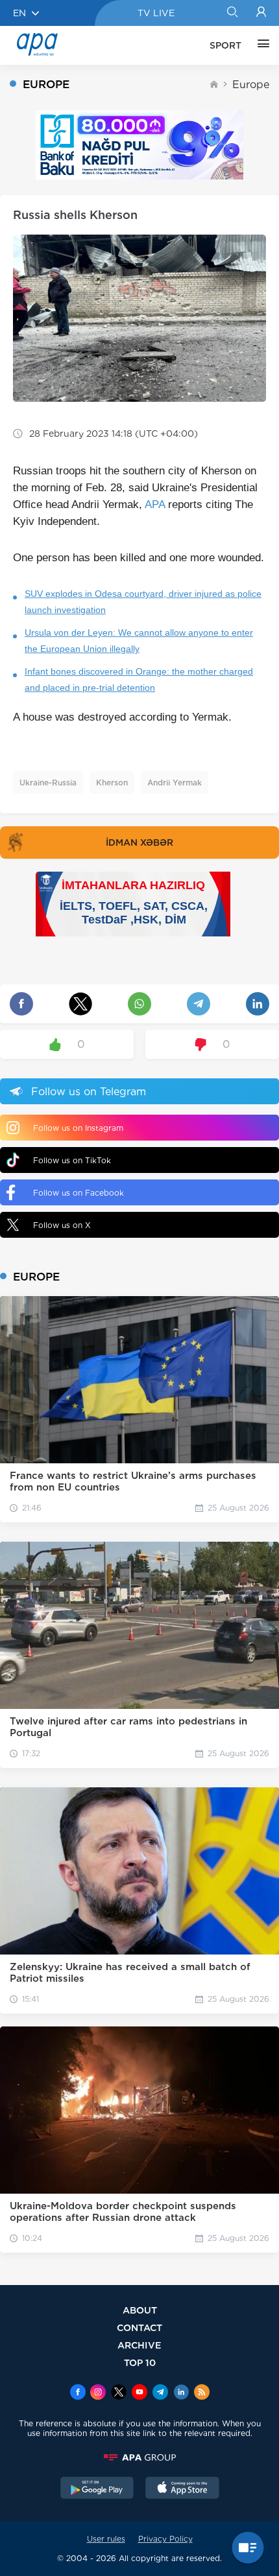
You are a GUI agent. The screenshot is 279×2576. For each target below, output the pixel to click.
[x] (119, 2393)
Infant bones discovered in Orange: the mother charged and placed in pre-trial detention (139, 679)
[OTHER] (260, 45)
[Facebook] (78, 2393)
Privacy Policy (165, 2539)
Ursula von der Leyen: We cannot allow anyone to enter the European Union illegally (139, 641)
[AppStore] (182, 2489)
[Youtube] (139, 2393)
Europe (251, 85)
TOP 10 (140, 2362)
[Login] (261, 13)
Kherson (112, 783)
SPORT (225, 45)
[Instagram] (98, 2393)
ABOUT (140, 2310)
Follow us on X (62, 1225)
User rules (106, 2539)
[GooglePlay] (97, 2489)
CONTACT (139, 2327)
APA (155, 505)
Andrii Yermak (175, 783)
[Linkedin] (181, 2393)
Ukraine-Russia (48, 783)
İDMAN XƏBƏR (139, 842)
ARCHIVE (139, 2345)
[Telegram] (160, 2393)
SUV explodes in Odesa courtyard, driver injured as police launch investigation (143, 602)
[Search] (232, 13)
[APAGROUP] (139, 2457)
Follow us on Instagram (78, 1128)
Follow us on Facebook (79, 1193)
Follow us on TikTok (72, 1160)
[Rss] (202, 2393)
